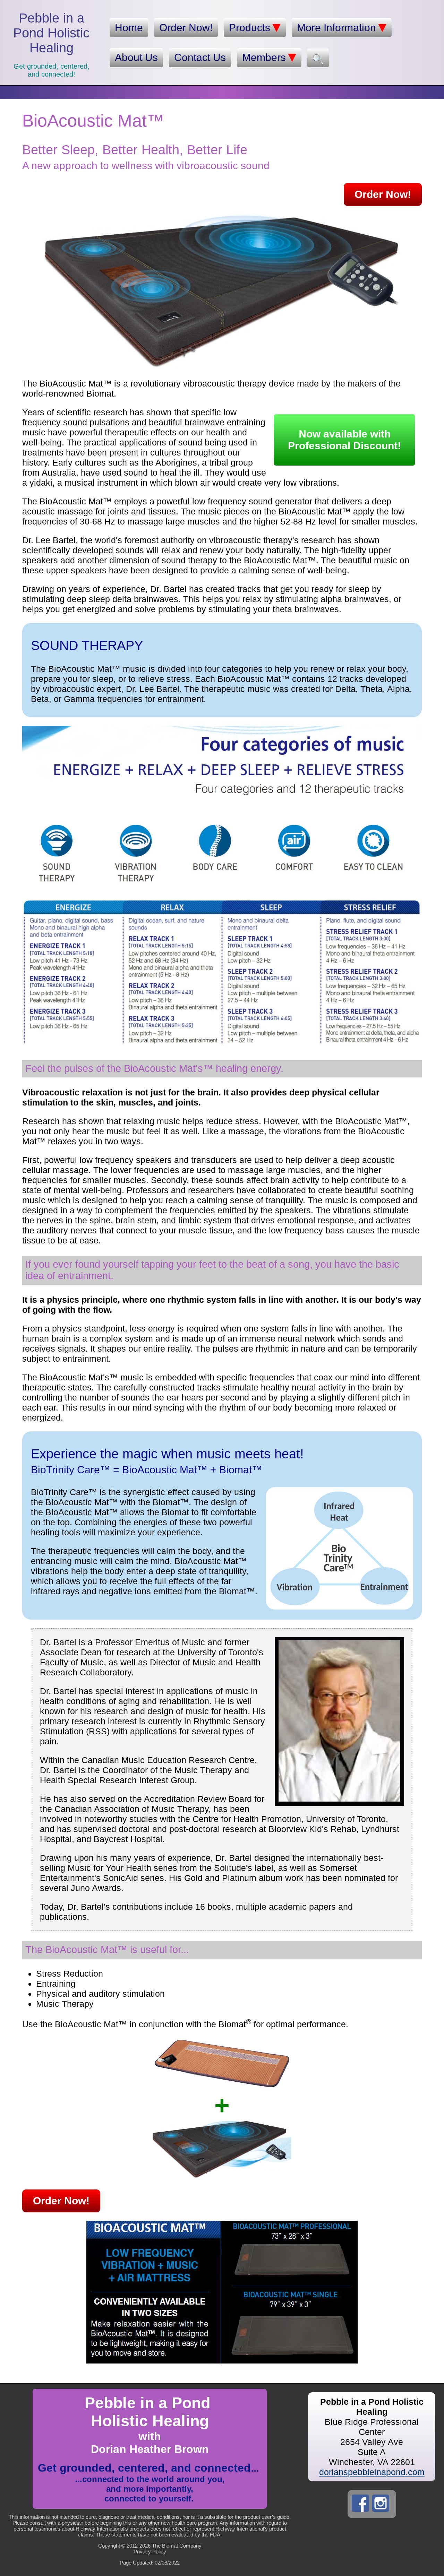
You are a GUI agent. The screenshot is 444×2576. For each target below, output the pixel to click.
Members (264, 57)
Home (129, 28)
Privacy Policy (150, 2552)
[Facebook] (360, 2503)
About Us (136, 57)
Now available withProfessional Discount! (344, 440)
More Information (336, 28)
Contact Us (200, 57)
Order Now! (186, 28)
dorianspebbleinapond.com (372, 2472)
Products (250, 28)
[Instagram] (381, 2503)
